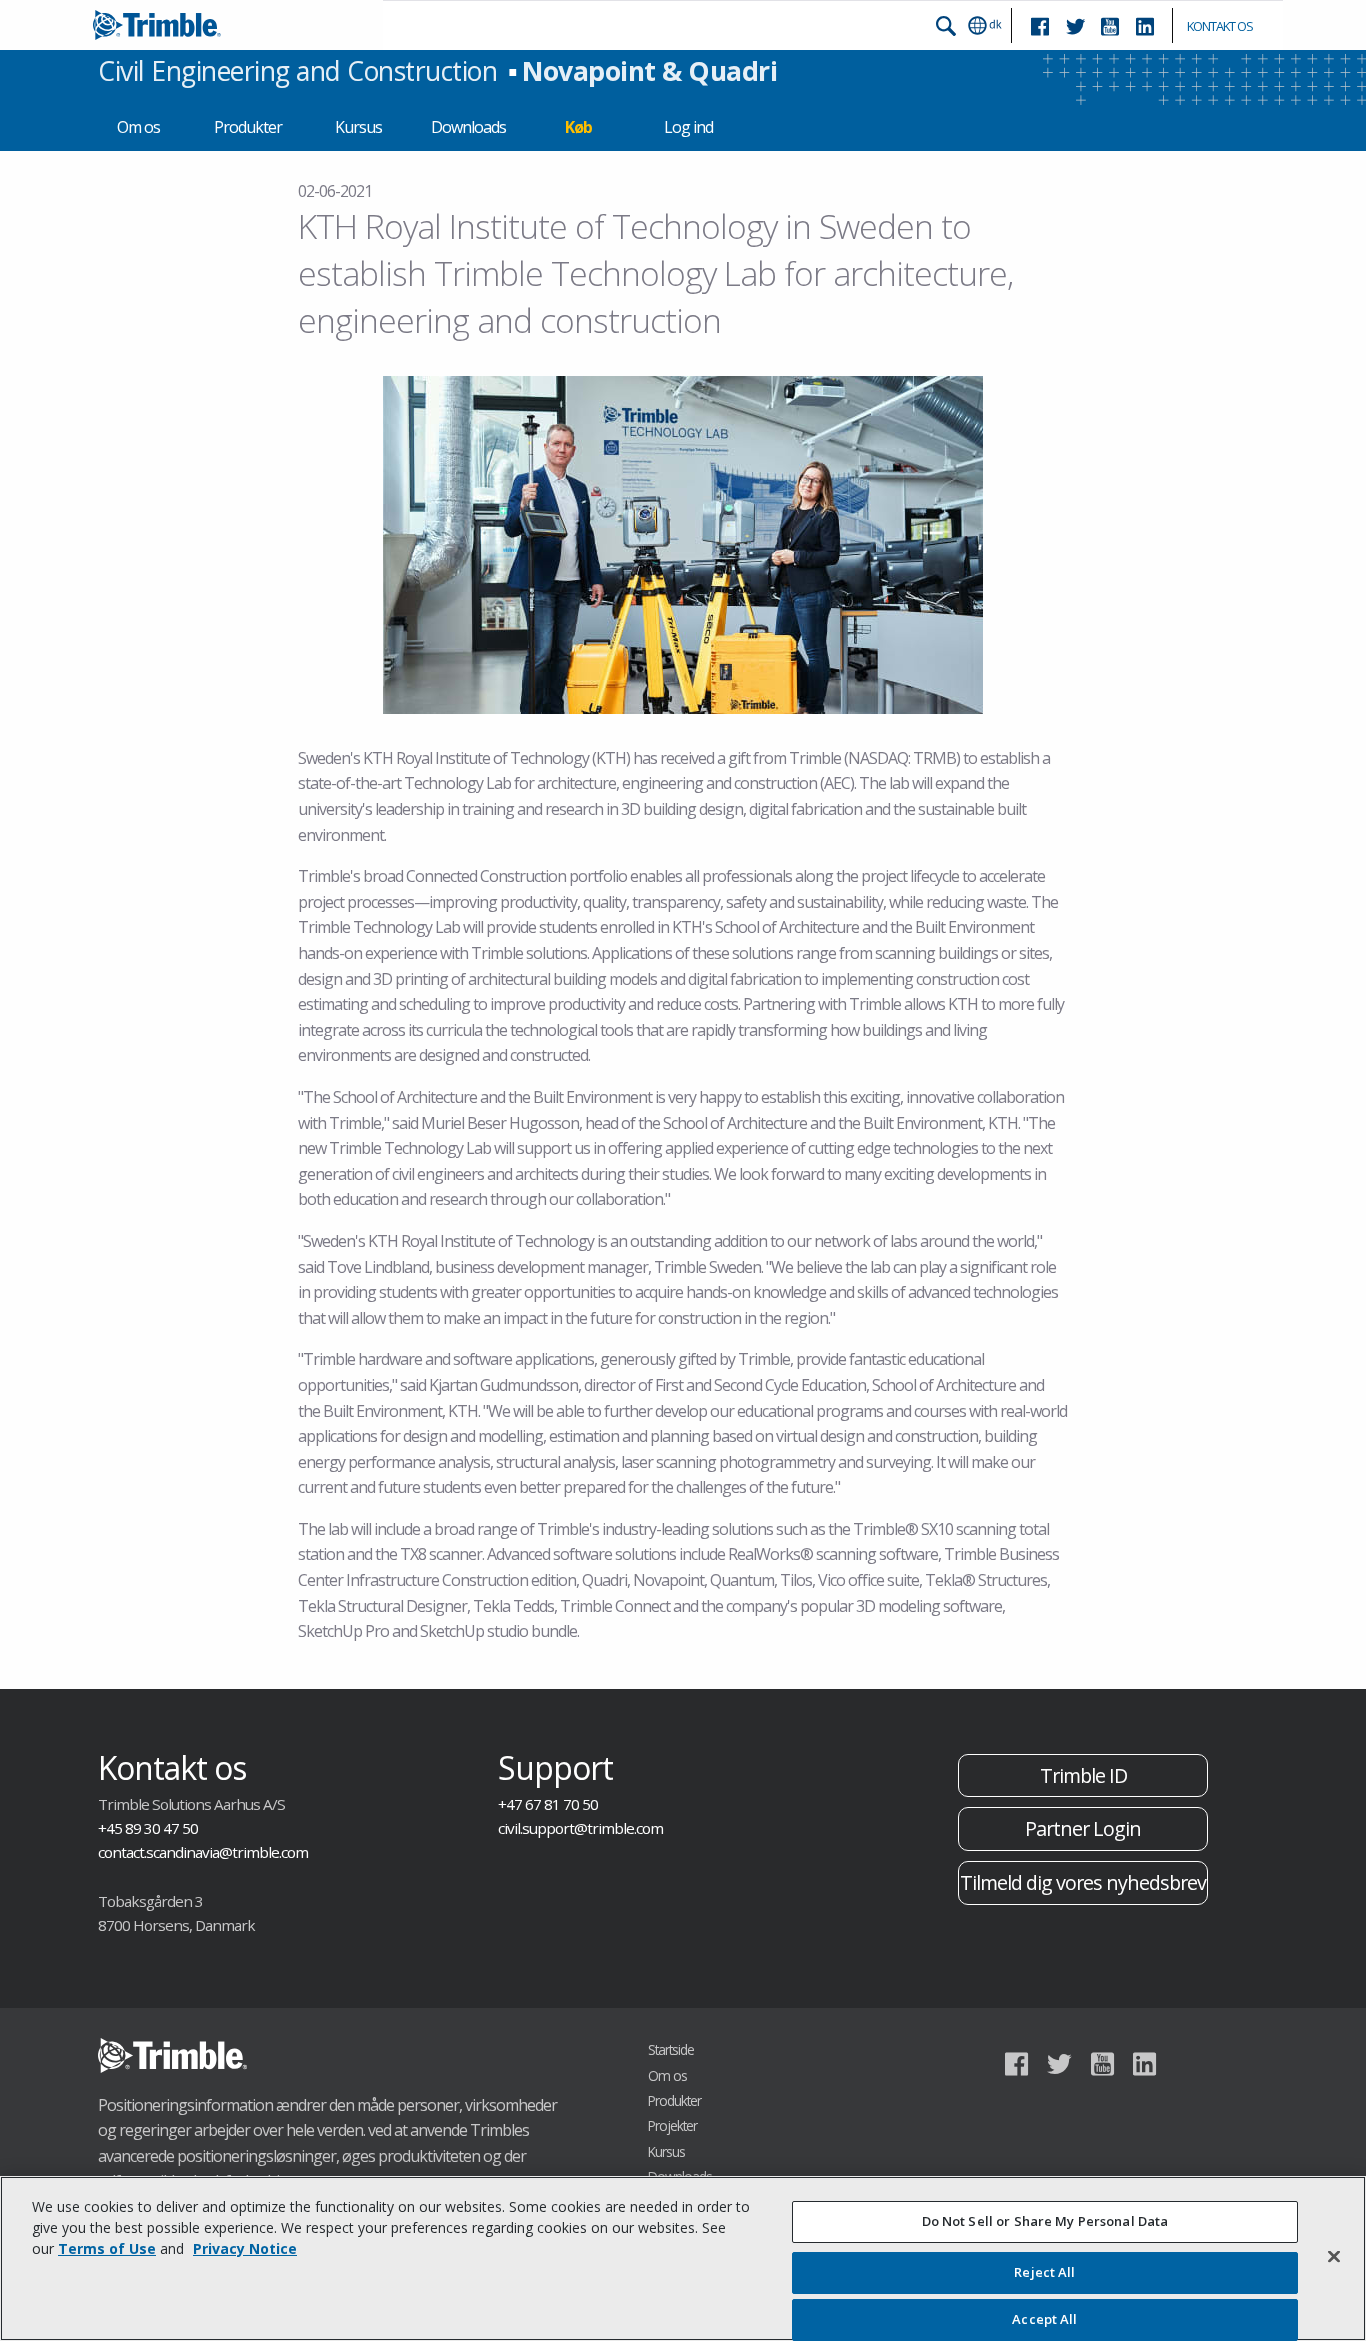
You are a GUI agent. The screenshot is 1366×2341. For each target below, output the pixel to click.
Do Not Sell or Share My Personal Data (1045, 2221)
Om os (138, 127)
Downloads (468, 127)
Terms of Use (107, 2248)
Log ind (688, 127)
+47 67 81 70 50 (548, 1804)
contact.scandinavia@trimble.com (203, 1852)
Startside (671, 2049)
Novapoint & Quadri (649, 71)
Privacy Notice (245, 2248)
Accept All (1044, 2319)
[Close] (1334, 2256)
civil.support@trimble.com (580, 1828)
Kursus (358, 127)
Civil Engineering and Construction (297, 71)
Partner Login (1083, 1828)
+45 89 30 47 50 (148, 1828)
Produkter (248, 127)
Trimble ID (1083, 1775)
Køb (578, 127)
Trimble (173, 2055)
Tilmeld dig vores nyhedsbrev (1083, 1882)
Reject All (1044, 2273)
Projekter (672, 2125)
